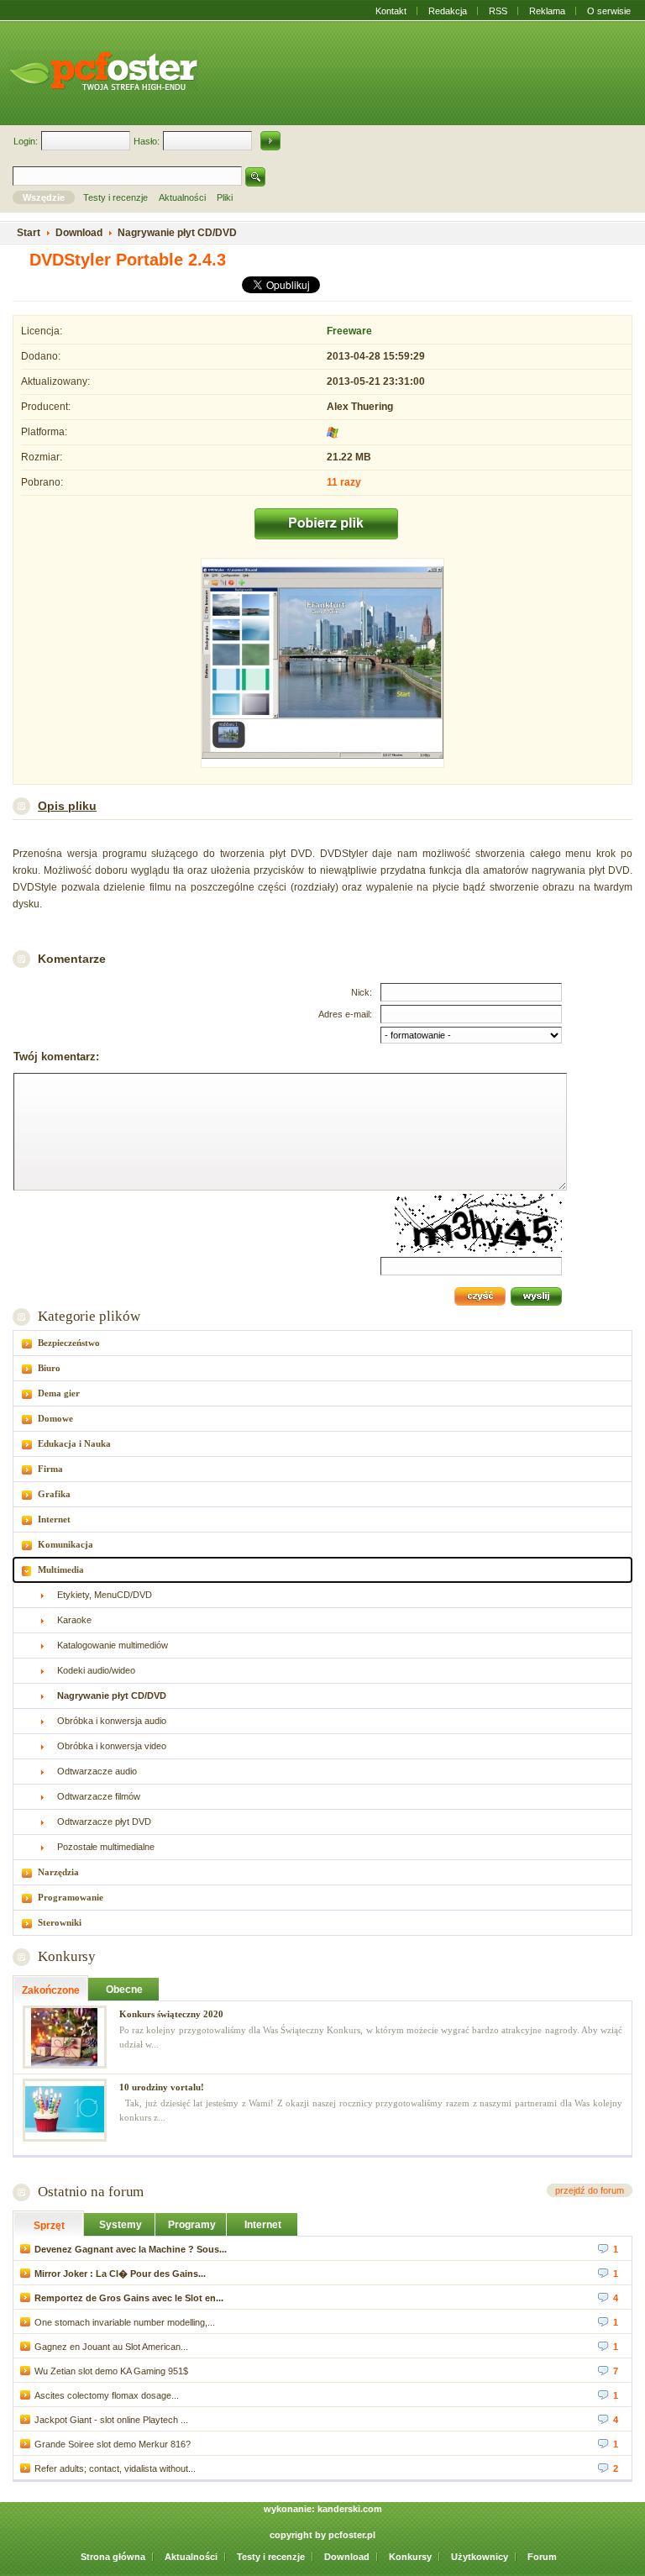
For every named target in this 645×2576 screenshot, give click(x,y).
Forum (542, 2557)
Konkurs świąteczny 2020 (171, 2014)
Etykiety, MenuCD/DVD (105, 1595)
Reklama (547, 11)
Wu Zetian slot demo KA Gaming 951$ (111, 2371)
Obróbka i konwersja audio (112, 1721)
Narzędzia (58, 1872)
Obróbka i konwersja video (112, 1746)
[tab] (322, 1343)
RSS (498, 11)
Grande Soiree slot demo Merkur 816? (113, 2444)
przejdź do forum (590, 2190)
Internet (54, 1519)
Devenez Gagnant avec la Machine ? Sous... (131, 2249)
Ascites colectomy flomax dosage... (107, 2395)
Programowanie (71, 1897)
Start (29, 233)
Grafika (54, 1494)
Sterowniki (60, 1922)
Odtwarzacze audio (97, 1771)
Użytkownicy (480, 2557)
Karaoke (74, 1620)
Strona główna (113, 2557)
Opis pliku (67, 806)
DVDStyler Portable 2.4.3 (128, 260)
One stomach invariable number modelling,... (125, 2322)
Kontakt (391, 11)
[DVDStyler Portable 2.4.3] (322, 665)
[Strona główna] (103, 71)
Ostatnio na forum (91, 2192)
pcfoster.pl (352, 2535)
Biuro (49, 1368)
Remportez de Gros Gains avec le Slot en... (129, 2298)
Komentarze (72, 959)
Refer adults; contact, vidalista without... (115, 2468)
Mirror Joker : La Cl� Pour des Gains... (120, 2274)
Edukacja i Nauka (74, 1443)
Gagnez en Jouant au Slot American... (111, 2347)
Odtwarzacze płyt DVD (104, 1822)
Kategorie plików (89, 1316)
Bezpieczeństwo (69, 1343)
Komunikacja (66, 1544)
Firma (50, 1469)
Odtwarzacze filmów (99, 1796)
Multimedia (61, 1569)
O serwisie (609, 11)
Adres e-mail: (345, 1014)
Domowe (55, 1418)
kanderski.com (350, 2509)
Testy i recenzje (271, 2557)
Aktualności (191, 2557)
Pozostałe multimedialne (106, 1847)
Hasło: (147, 141)
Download (347, 2557)
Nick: (362, 992)
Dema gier (59, 1393)
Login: (26, 141)
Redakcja (448, 11)
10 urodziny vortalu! (162, 2087)
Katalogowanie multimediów (113, 1645)
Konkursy (67, 1956)
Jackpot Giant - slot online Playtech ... (111, 2420)
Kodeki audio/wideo (96, 1670)
